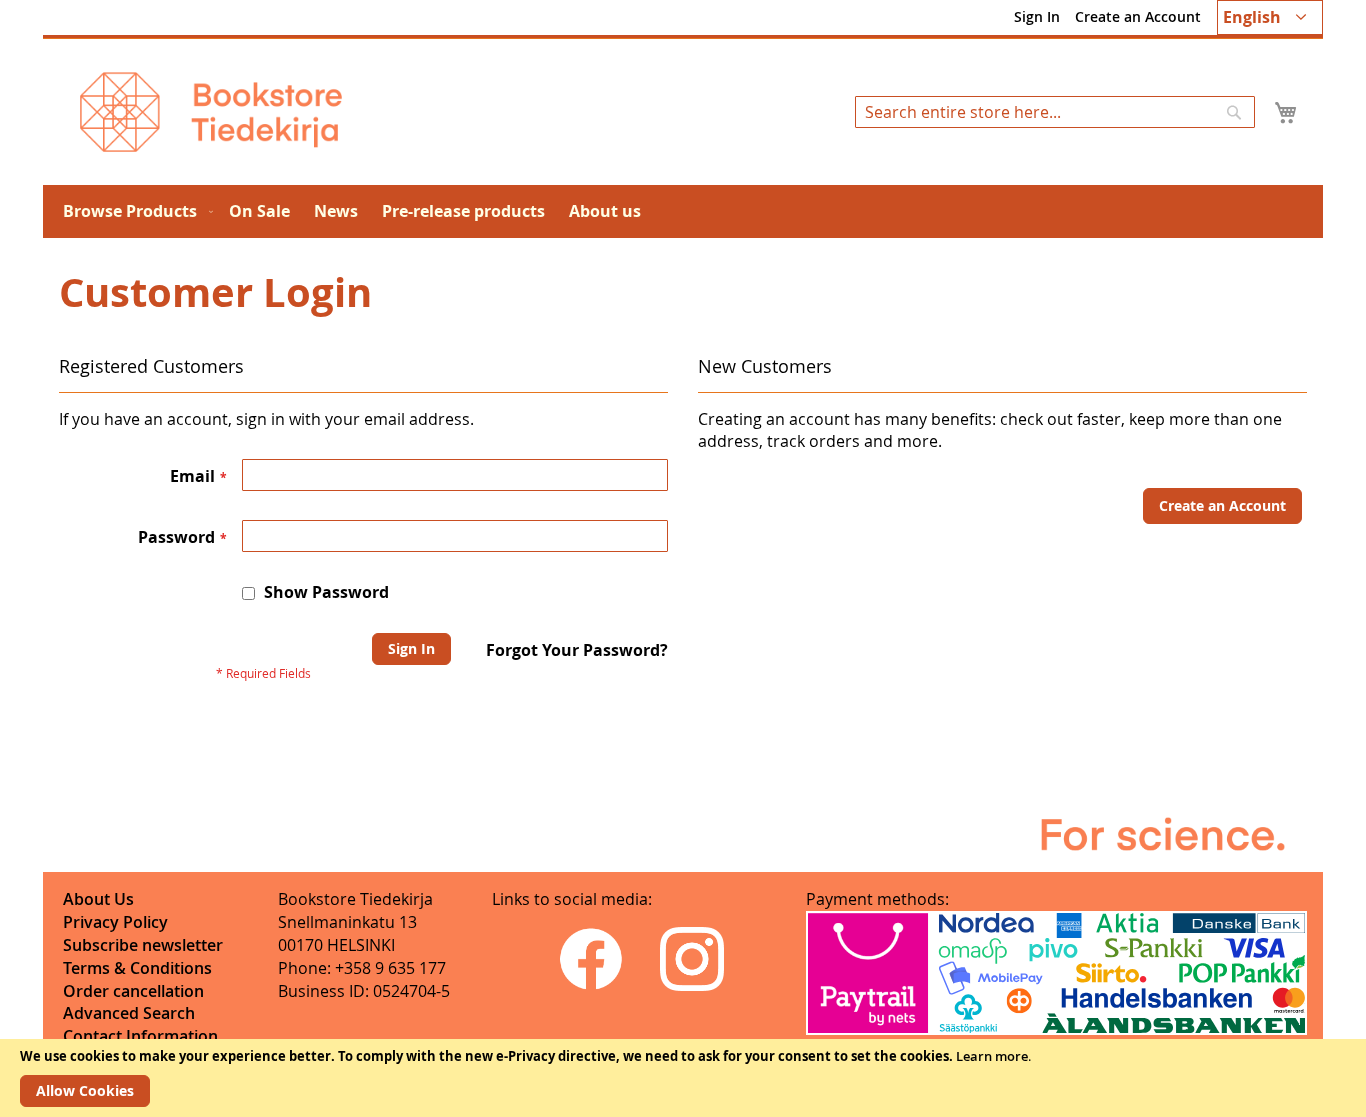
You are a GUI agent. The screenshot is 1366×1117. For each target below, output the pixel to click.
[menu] (683, 211)
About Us (98, 899)
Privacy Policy (115, 922)
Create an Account (1138, 16)
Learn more (992, 1056)
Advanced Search (129, 1013)
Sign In (1037, 16)
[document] (683, 1078)
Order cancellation (133, 991)
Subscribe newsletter (143, 945)
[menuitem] (134, 211)
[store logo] (211, 112)
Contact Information (140, 1036)
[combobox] (1055, 112)
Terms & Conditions (137, 968)
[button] (1270, 17)
